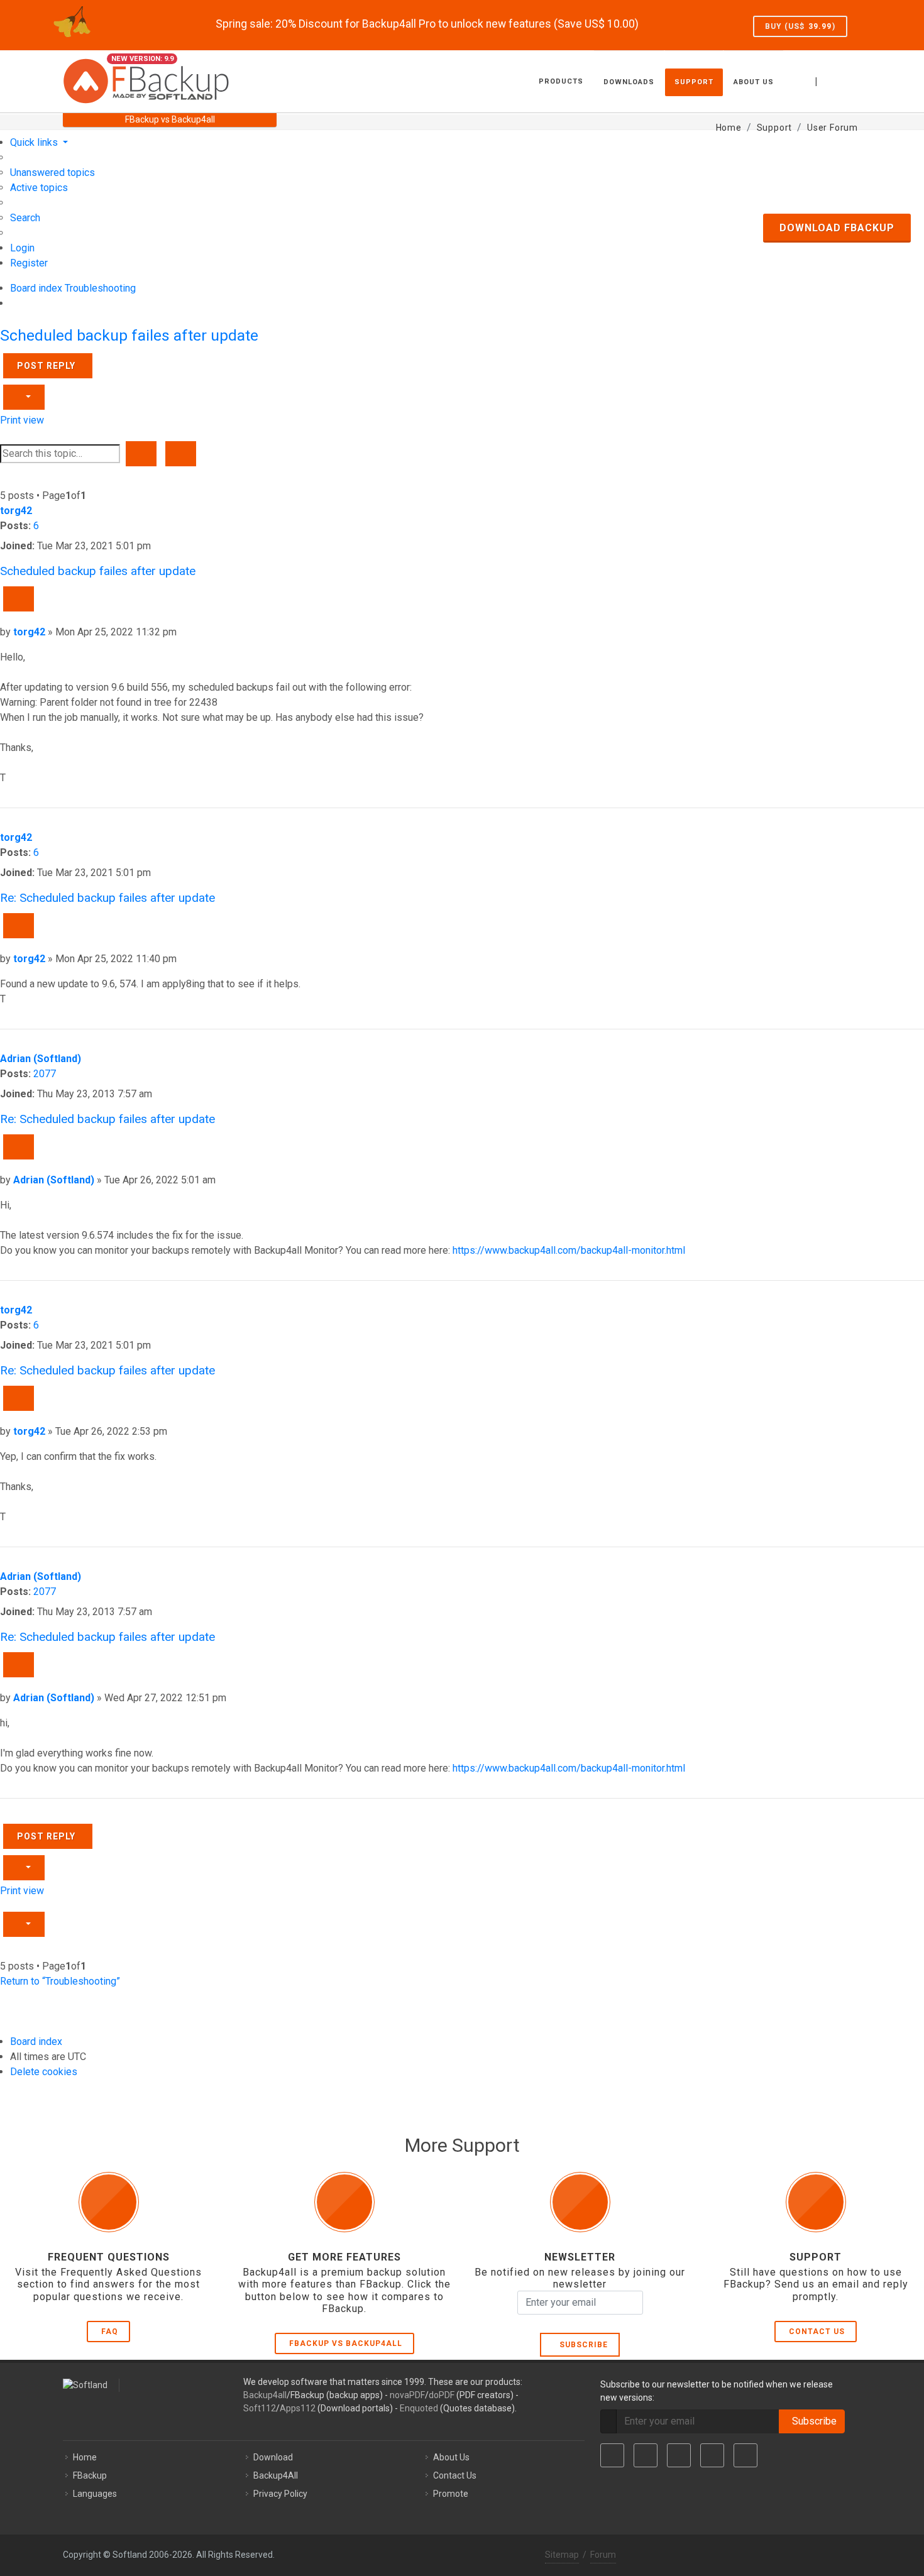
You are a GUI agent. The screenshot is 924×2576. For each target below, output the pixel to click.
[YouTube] (712, 2455)
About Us (451, 2457)
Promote (451, 2494)
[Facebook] (612, 2455)
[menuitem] (52, 173)
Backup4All (276, 2475)
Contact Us (817, 2332)
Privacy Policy (280, 2494)
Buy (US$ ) (800, 26)
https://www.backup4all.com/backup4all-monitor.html (569, 1250)
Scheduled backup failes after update (129, 335)
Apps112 (298, 2408)
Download (273, 2457)
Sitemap (562, 2555)
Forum (603, 2555)
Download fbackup (837, 228)
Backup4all (265, 2395)
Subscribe (581, 2345)
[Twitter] (646, 2455)
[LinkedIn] (679, 2455)
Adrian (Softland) (41, 1059)
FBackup (90, 2475)
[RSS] (745, 2455)
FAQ (110, 2332)
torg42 (16, 511)
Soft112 (260, 2408)
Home (85, 2457)
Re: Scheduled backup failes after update (107, 898)
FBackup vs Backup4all (346, 2343)
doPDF (442, 2395)
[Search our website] (847, 80)
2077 (45, 1074)
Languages (95, 2494)
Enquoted (419, 2408)
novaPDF (407, 2395)
